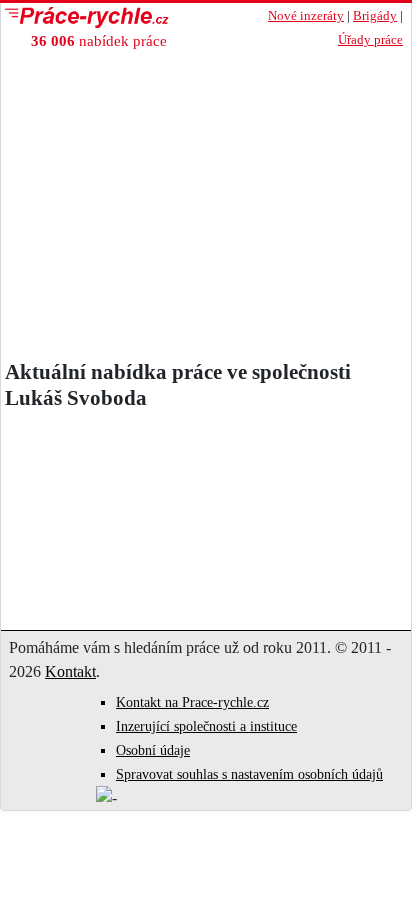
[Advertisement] (206, 210)
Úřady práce (370, 40)
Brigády (375, 16)
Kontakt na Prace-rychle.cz (192, 702)
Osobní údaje (153, 750)
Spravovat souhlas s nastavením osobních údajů (249, 774)
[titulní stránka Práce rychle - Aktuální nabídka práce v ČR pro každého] (120, 17)
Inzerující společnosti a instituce (206, 726)
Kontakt (70, 671)
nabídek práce (99, 40)
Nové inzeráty (306, 16)
